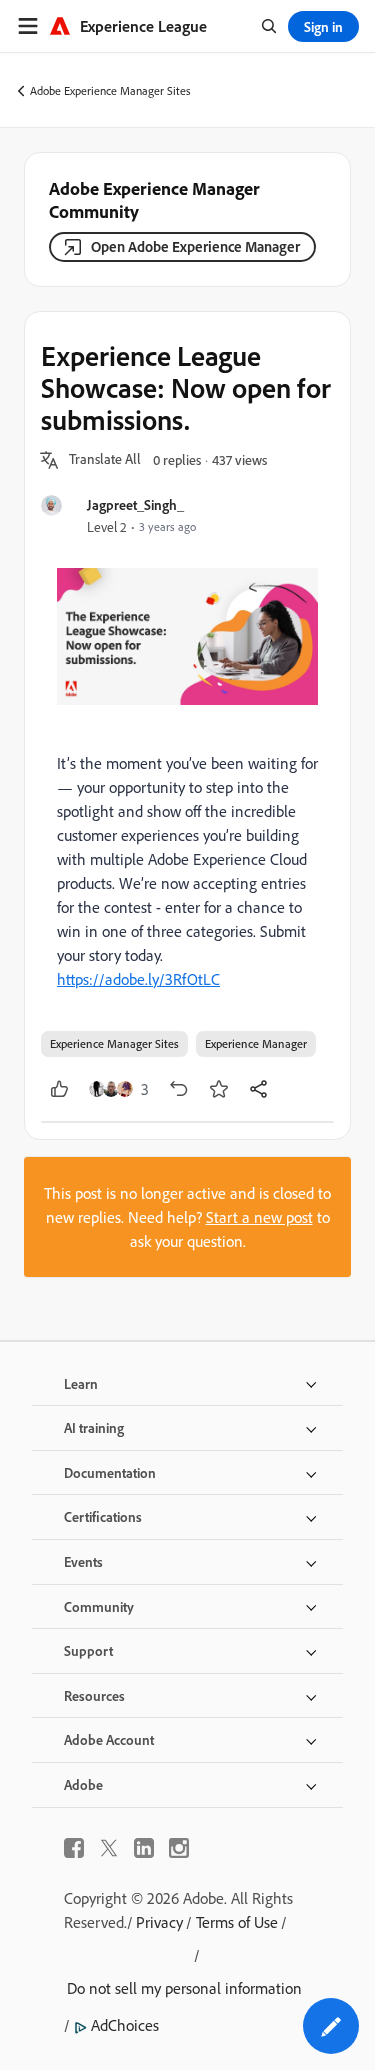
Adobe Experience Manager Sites (110, 90)
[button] (105, 460)
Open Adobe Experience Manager (195, 246)
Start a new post (259, 1217)
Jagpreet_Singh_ (135, 504)
